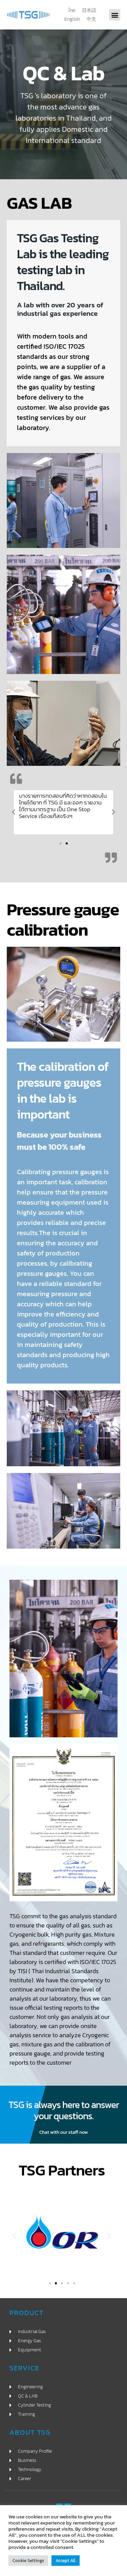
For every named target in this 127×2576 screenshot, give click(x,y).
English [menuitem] (72, 19)
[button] (115, 15)
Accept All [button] (66, 2561)
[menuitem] (72, 11)
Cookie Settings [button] (28, 2561)
